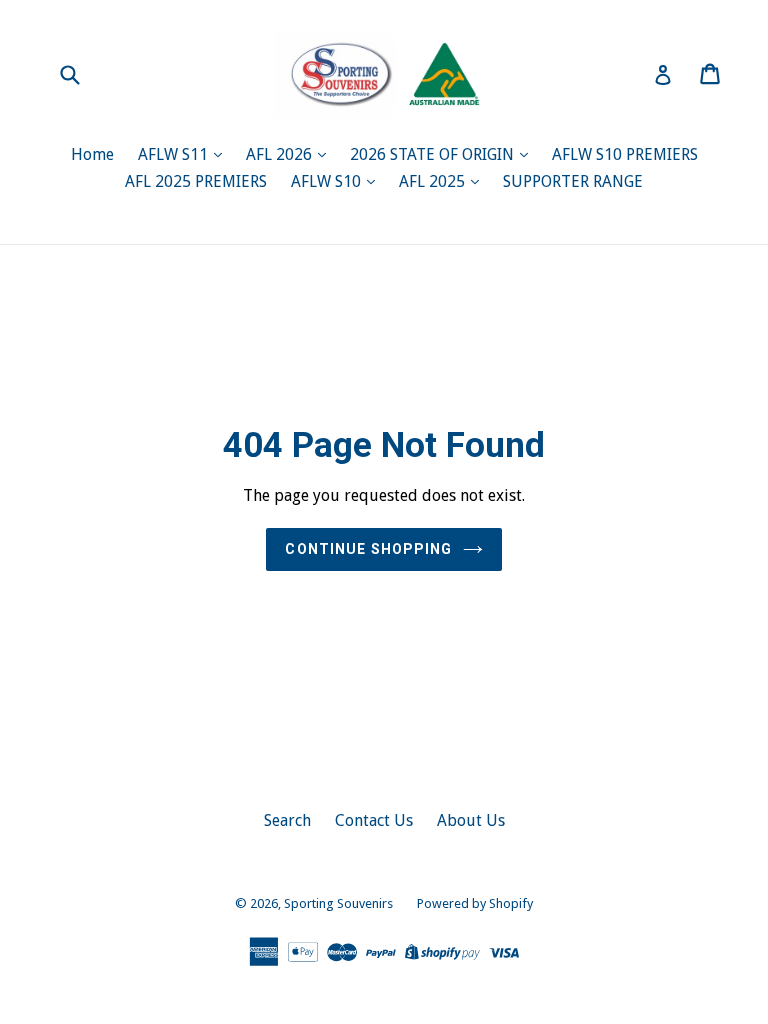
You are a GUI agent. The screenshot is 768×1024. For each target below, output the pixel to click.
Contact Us (374, 820)
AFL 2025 (434, 181)
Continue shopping (368, 549)
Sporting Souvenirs (338, 903)
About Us (471, 820)
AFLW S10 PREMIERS (625, 154)
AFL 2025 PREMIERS (196, 181)
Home (92, 154)
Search (287, 820)
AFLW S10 (328, 181)
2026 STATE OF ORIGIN (434, 154)
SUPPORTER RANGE (573, 181)
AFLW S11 (175, 154)
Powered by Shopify (475, 903)
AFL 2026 (281, 154)
